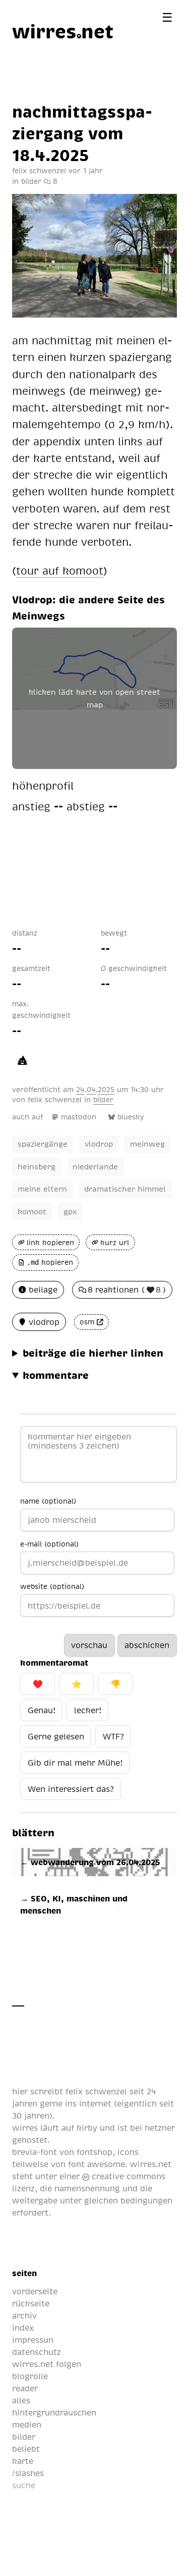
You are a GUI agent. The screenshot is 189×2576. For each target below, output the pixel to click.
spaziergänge (43, 1144)
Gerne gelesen (56, 1736)
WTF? (113, 1736)
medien (27, 2425)
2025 (106, 1089)
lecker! (88, 1710)
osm (87, 1322)
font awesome (97, 2164)
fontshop (94, 2152)
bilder (31, 181)
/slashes (28, 2473)
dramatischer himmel (125, 1189)
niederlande (95, 1166)
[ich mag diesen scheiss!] (22, 1060)
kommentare (56, 1375)
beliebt (26, 2449)
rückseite (31, 2303)
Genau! (42, 1710)
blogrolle (30, 2376)
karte (23, 2461)
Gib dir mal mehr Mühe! (75, 1763)
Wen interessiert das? (71, 1789)
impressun (33, 2340)
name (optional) (48, 1501)
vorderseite (35, 2291)
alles (21, 2400)
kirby (87, 2128)
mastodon (79, 1117)
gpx (70, 1211)
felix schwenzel (55, 1099)
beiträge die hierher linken (93, 1353)
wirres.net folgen (47, 2364)
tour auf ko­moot (60, 570)
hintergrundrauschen (54, 2412)
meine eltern (42, 1189)
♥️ (38, 1684)
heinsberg (37, 1166)
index (23, 2328)
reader (25, 2388)
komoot (32, 1211)
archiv (24, 2315)
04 (91, 1089)
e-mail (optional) (49, 1543)
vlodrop (99, 1144)
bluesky (131, 1117)
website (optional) (52, 1586)
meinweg (147, 1144)
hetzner (160, 2128)
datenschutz (37, 2352)
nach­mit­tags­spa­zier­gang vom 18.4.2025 (82, 133)
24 (80, 1089)
